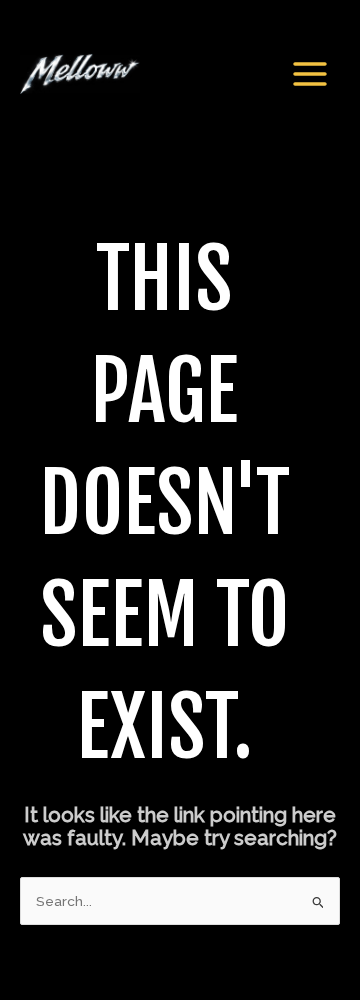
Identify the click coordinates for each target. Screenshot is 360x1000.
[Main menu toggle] (310, 73)
